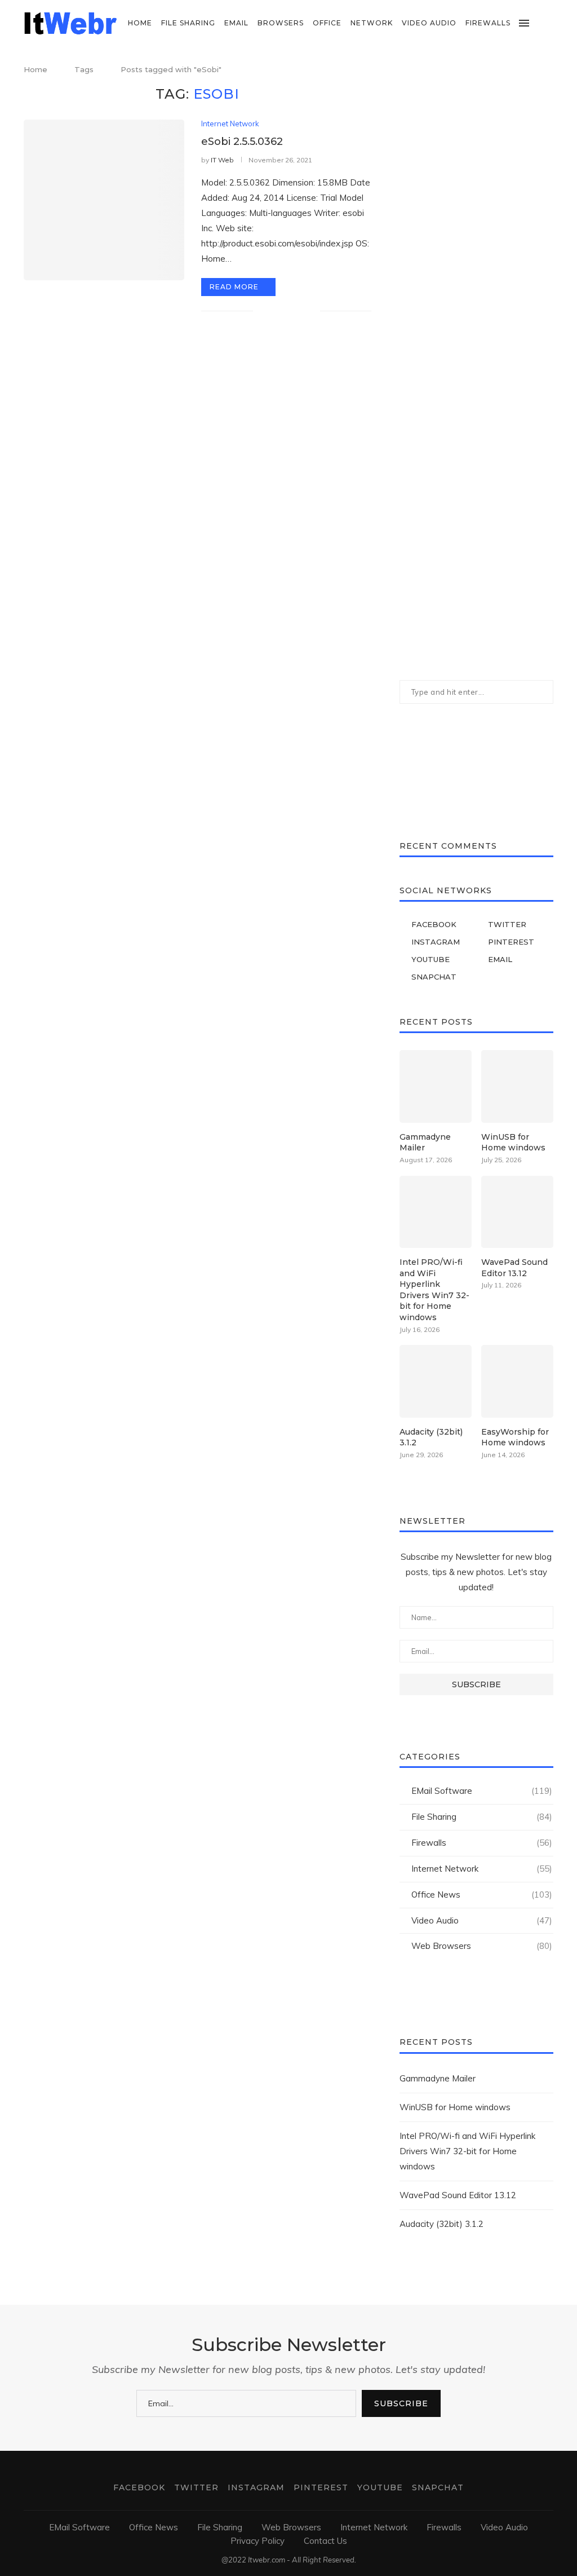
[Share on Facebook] (276, 311)
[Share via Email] (311, 311)
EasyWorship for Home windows (515, 1437)
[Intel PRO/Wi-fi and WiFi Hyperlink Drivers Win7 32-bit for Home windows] (436, 1212)
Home (140, 23)
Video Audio (429, 23)
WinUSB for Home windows (513, 1143)
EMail (236, 23)
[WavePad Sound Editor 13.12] (517, 1212)
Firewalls (488, 23)
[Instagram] (515, 70)
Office (327, 23)
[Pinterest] (527, 70)
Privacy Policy (258, 2541)
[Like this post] (262, 311)
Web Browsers (482, 1946)
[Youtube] (538, 70)
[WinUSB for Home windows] (517, 1086)
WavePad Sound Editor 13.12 (514, 1268)
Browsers (281, 23)
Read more (234, 287)
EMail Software (482, 1791)
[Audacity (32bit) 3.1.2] (436, 1381)
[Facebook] (491, 70)
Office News (482, 1894)
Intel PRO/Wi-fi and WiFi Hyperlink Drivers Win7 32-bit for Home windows (434, 1290)
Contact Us (325, 2541)
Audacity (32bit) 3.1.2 (431, 1437)
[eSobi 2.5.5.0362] (104, 200)
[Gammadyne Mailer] (436, 1086)
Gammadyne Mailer (425, 1143)
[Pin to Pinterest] (299, 311)
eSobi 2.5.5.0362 (242, 142)
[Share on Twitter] (288, 311)
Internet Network (230, 124)
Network (372, 23)
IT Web (222, 160)
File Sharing (188, 23)
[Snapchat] (550, 70)
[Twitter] (503, 70)
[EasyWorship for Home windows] (517, 1381)
